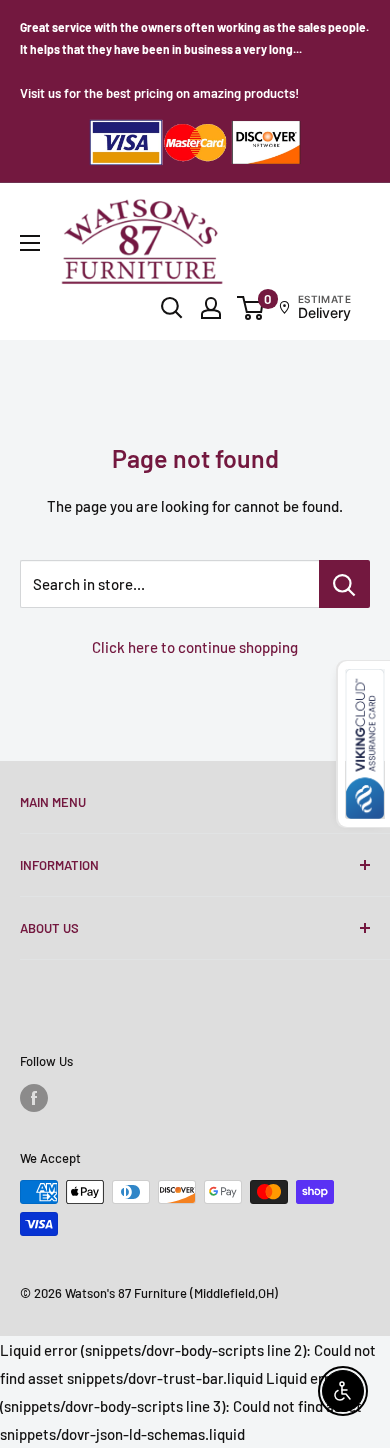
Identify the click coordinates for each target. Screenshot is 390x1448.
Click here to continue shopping (195, 647)
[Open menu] (30, 243)
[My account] (211, 308)
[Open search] (172, 308)
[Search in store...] (344, 584)
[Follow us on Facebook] (34, 1098)
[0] (251, 308)
